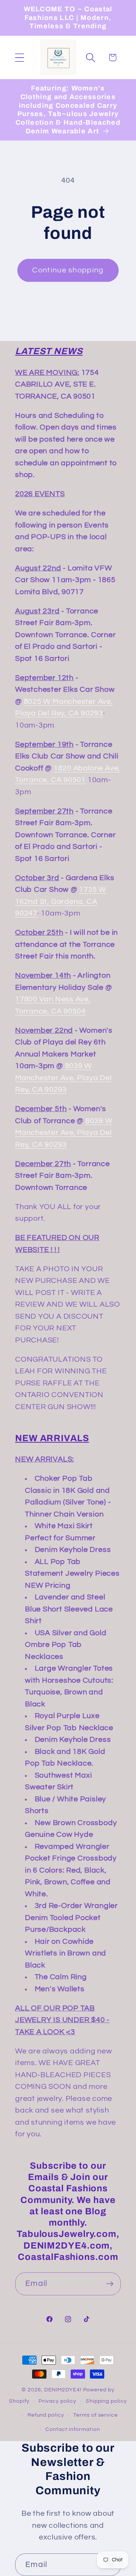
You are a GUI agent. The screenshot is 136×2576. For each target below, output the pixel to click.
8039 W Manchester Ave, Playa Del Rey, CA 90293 (63, 1078)
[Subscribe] (110, 2284)
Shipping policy (106, 2401)
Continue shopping (68, 270)
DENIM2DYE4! (63, 2390)
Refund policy (46, 2415)
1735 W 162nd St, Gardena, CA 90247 (61, 901)
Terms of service (96, 2415)
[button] (19, 57)
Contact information (73, 2429)
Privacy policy (57, 2401)
